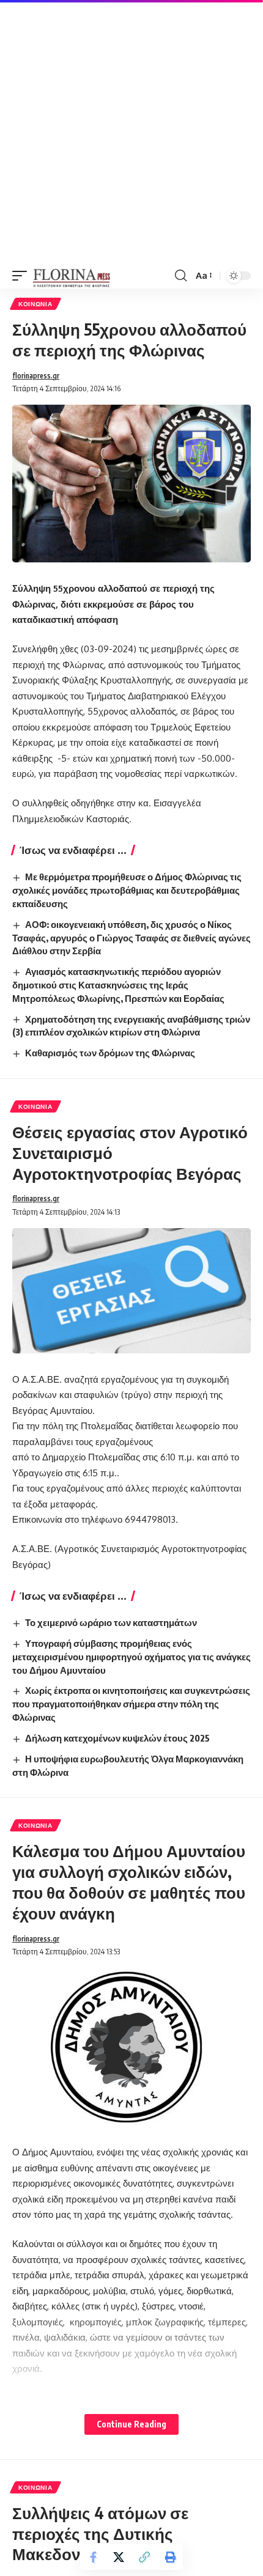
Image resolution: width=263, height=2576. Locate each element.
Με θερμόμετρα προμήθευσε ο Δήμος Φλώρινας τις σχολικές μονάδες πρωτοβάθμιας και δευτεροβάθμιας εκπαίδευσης (127, 890)
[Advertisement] (131, 131)
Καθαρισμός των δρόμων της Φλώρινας (110, 1053)
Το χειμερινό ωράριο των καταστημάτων (111, 1622)
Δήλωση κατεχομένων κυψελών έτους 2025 (117, 1738)
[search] (181, 276)
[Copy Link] (144, 2557)
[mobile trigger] (23, 276)
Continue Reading (131, 2424)
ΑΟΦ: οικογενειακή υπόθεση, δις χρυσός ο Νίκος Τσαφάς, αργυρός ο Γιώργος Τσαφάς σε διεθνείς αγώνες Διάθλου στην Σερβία (131, 938)
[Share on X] (119, 2557)
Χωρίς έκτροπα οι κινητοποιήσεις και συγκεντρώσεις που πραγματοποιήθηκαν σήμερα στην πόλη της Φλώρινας (131, 1704)
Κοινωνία (35, 304)
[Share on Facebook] (93, 2557)
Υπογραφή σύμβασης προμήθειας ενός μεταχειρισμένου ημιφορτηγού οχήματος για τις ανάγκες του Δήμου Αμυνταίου (131, 1657)
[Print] (170, 2557)
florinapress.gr (36, 376)
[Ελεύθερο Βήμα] (72, 276)
